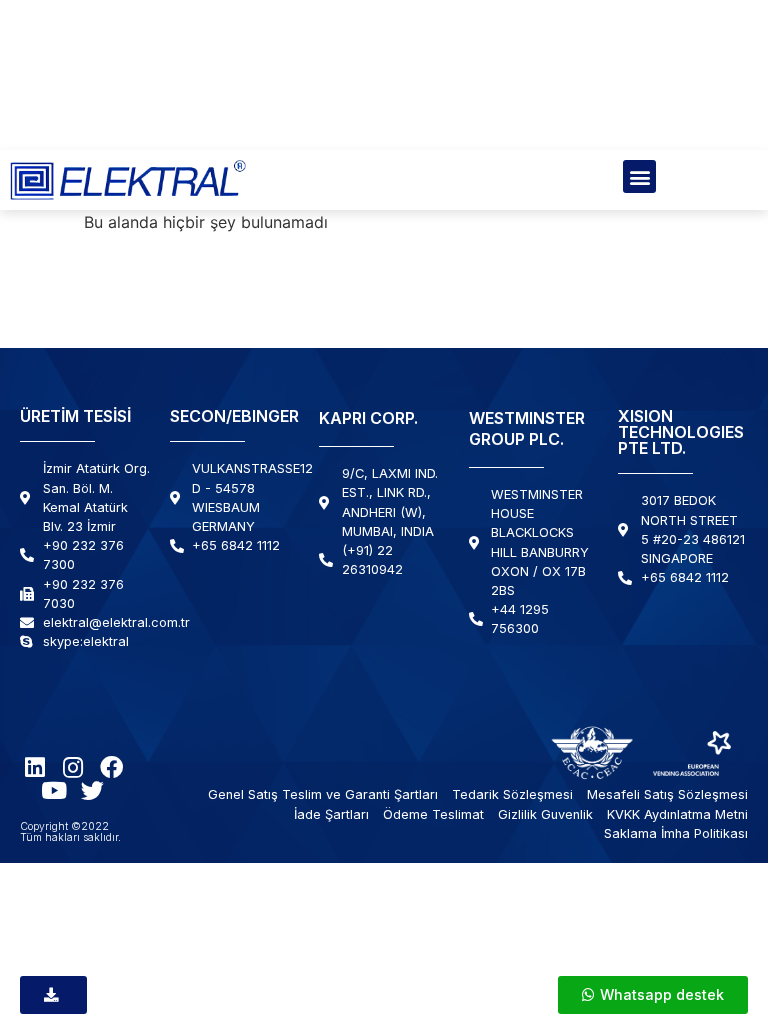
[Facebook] (111, 767)
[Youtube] (54, 790)
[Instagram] (73, 767)
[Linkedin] (35, 767)
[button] (639, 176)
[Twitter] (92, 790)
